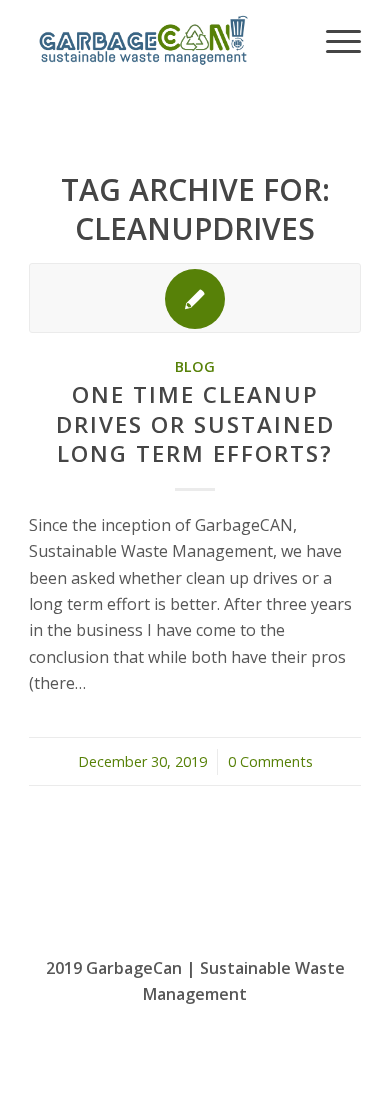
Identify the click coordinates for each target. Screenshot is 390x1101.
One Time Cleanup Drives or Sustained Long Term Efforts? (195, 423)
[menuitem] (333, 40)
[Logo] (161, 40)
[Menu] (333, 40)
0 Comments (270, 761)
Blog (195, 366)
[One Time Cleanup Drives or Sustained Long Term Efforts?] (195, 298)
